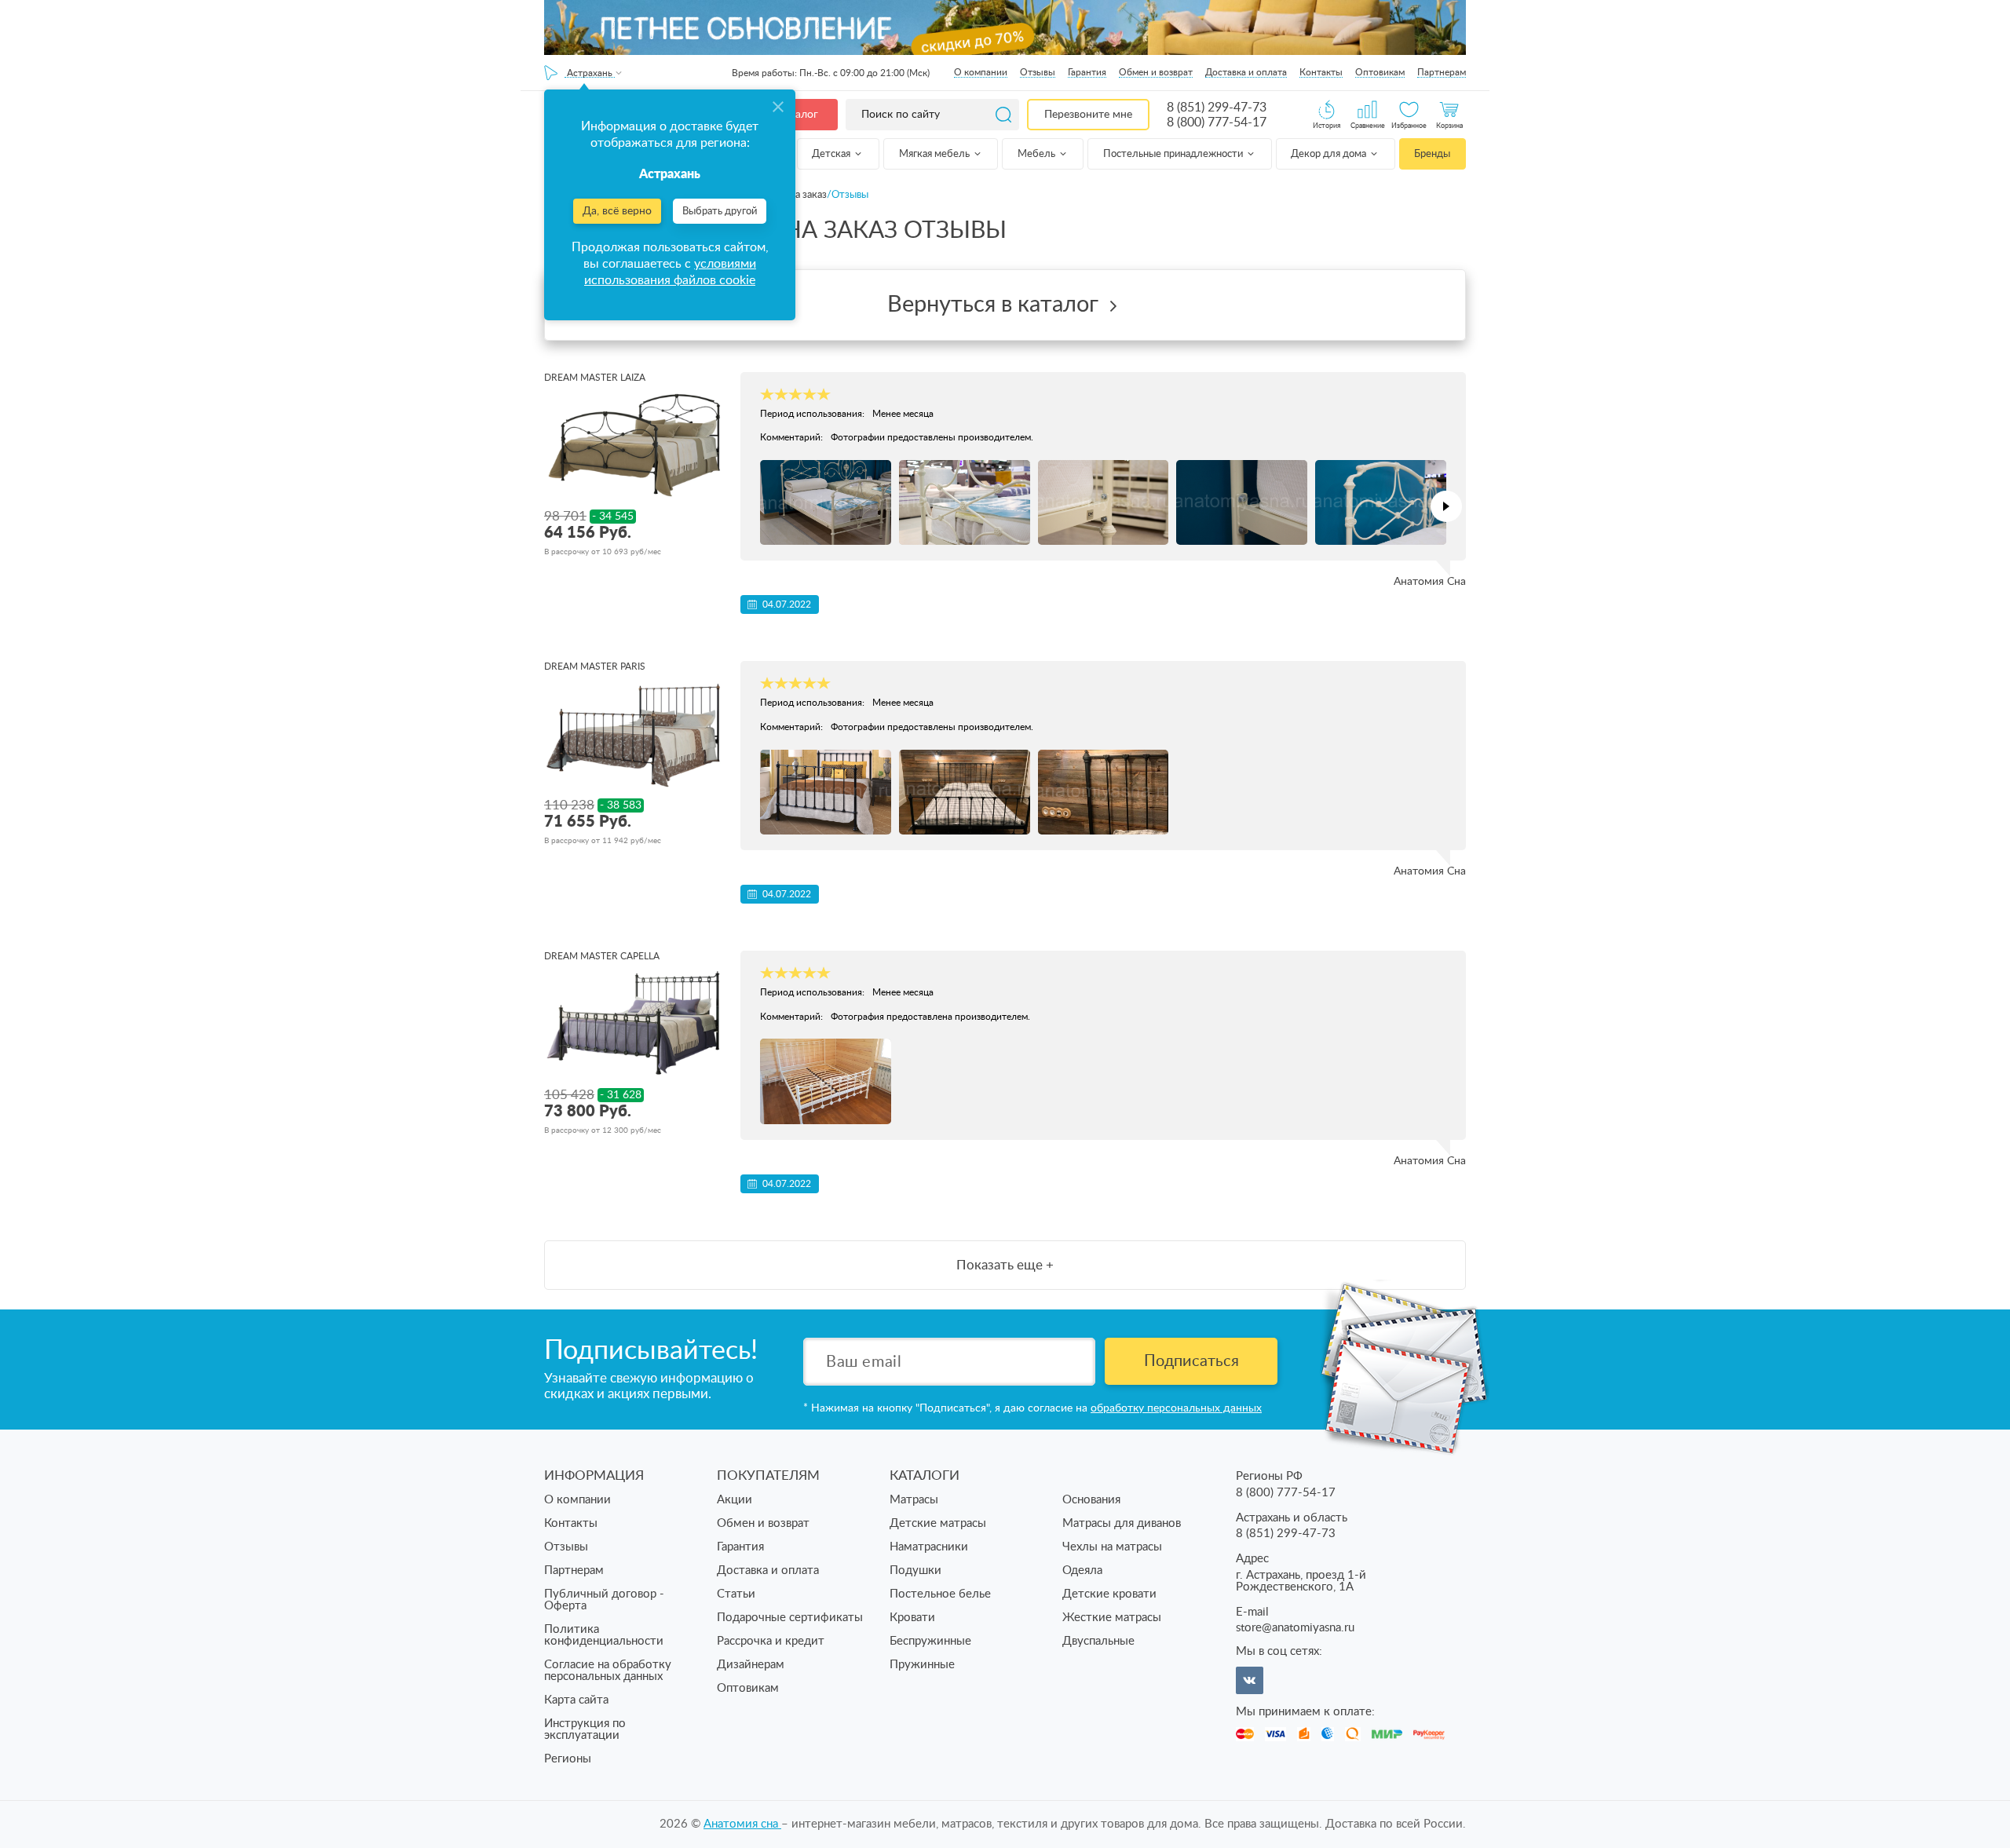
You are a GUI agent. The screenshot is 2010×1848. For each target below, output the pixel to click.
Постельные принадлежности (1174, 154)
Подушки (915, 1570)
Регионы (568, 1759)
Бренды (1432, 154)
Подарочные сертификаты (790, 1618)
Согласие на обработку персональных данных (608, 1671)
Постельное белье (940, 1594)
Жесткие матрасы (1112, 1618)
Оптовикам (1380, 72)
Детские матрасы (938, 1523)
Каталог (798, 115)
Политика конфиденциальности (604, 1635)
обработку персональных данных (1176, 1408)
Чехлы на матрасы (1112, 1547)
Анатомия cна (742, 1824)
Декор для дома (1330, 154)
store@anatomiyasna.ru (1295, 1628)
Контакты (1321, 72)
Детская (832, 154)
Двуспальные (1098, 1641)
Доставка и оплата (1246, 72)
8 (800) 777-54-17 (1217, 122)
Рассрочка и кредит (771, 1641)
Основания (1091, 1500)
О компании (981, 72)
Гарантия (1087, 72)
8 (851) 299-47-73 (1217, 108)
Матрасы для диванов (1122, 1523)
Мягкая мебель (936, 154)
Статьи (736, 1594)
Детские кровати (1109, 1594)
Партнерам (1442, 72)
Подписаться (1191, 1361)
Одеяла (1082, 1570)
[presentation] (1446, 506)
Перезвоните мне (1088, 115)
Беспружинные (930, 1641)
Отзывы (1038, 72)
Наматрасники (929, 1547)
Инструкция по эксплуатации (585, 1729)
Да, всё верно (617, 211)
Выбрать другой (720, 212)
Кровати (912, 1618)
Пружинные (922, 1665)
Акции (735, 1500)
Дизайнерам (751, 1665)
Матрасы (914, 1500)
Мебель (1038, 154)
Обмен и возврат (1156, 72)
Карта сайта (576, 1700)
